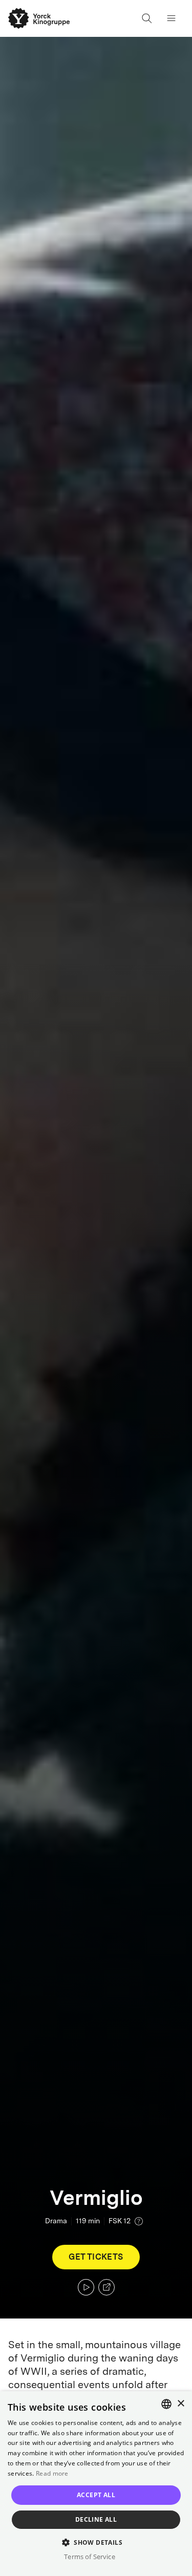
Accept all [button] (96, 2495)
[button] (96, 2542)
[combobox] (166, 2404)
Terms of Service (89, 2557)
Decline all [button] (96, 2519)
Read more (52, 2473)
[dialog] (96, 2484)
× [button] (180, 2404)
